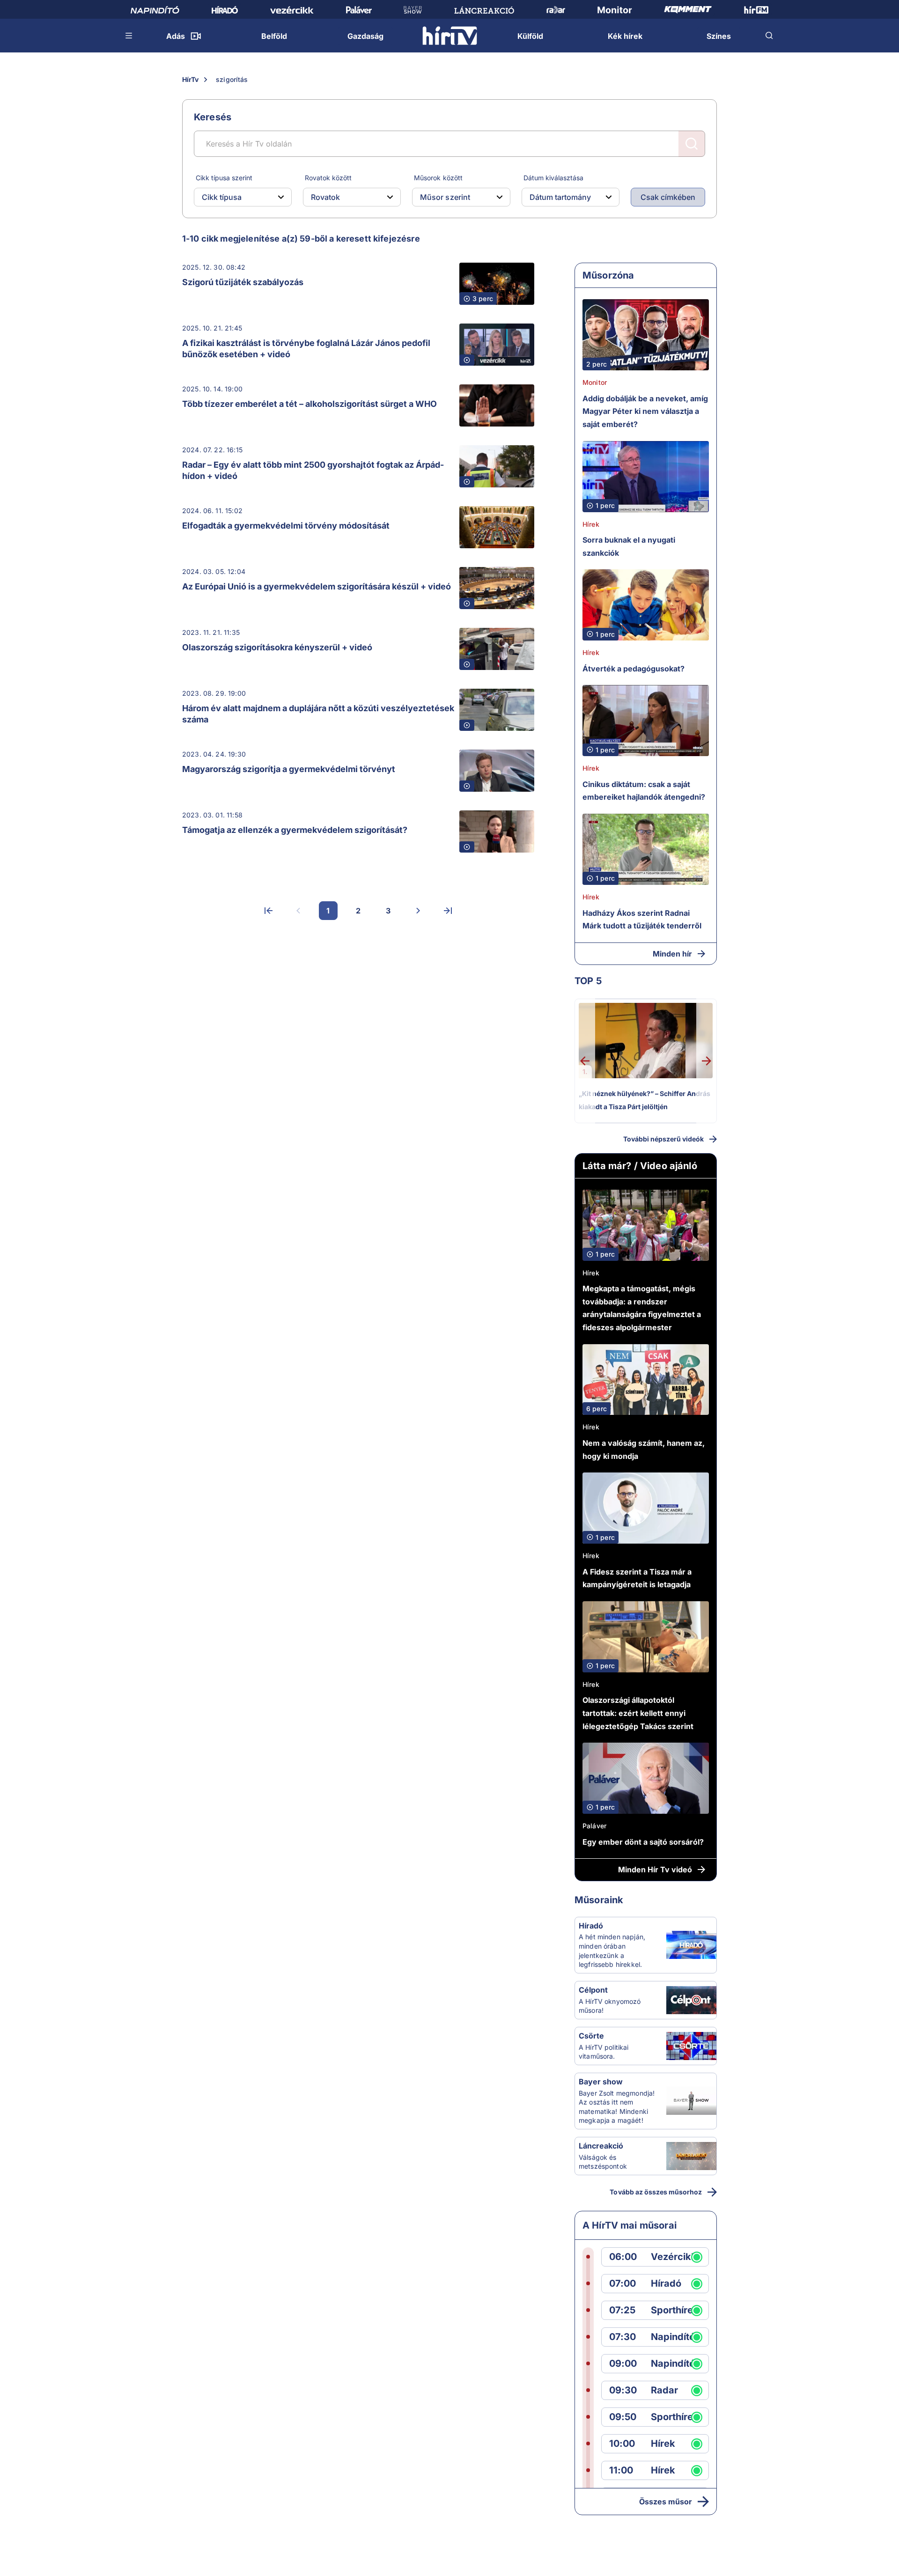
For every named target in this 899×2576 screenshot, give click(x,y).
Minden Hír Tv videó (655, 1869)
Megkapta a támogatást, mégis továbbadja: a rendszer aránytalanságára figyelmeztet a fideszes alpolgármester (642, 1308)
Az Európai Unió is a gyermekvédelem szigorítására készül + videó (317, 586)
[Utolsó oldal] (448, 911)
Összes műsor (666, 2502)
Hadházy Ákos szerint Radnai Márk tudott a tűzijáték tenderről (642, 920)
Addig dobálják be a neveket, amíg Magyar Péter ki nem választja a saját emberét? (645, 411)
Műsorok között (438, 178)
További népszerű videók (663, 1139)
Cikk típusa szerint (224, 178)
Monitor (595, 382)
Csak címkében (668, 197)
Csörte (591, 2036)
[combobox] (235, 197)
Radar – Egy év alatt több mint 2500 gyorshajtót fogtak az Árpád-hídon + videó (313, 470)
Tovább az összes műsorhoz (656, 2192)
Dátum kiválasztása (553, 178)
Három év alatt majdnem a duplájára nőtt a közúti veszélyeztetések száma (318, 714)
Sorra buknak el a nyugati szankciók (629, 546)
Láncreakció (601, 2146)
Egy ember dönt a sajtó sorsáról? (643, 1842)
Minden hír (672, 954)
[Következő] (418, 911)
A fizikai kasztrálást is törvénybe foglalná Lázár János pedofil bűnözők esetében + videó (306, 349)
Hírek (591, 524)
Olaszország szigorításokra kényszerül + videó (277, 647)
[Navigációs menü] (129, 36)
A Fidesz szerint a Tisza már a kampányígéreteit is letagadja (637, 1578)
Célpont (593, 1990)
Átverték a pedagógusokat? (634, 669)
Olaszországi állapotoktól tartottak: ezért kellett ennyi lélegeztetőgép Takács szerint (638, 1713)
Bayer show (601, 2082)
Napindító (673, 2337)
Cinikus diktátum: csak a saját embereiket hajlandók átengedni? (644, 791)
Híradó (591, 1926)
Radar (664, 2390)
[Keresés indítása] (692, 144)
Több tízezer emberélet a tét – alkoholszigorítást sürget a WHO (309, 404)
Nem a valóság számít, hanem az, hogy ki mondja (644, 1450)
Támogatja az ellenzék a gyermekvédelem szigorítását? (295, 830)
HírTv (190, 79)
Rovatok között (328, 178)
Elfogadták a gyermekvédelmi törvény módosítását (286, 526)
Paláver (594, 1826)
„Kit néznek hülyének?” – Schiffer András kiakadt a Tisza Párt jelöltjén (645, 1100)
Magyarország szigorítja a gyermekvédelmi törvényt (289, 769)
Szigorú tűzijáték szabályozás (243, 282)
